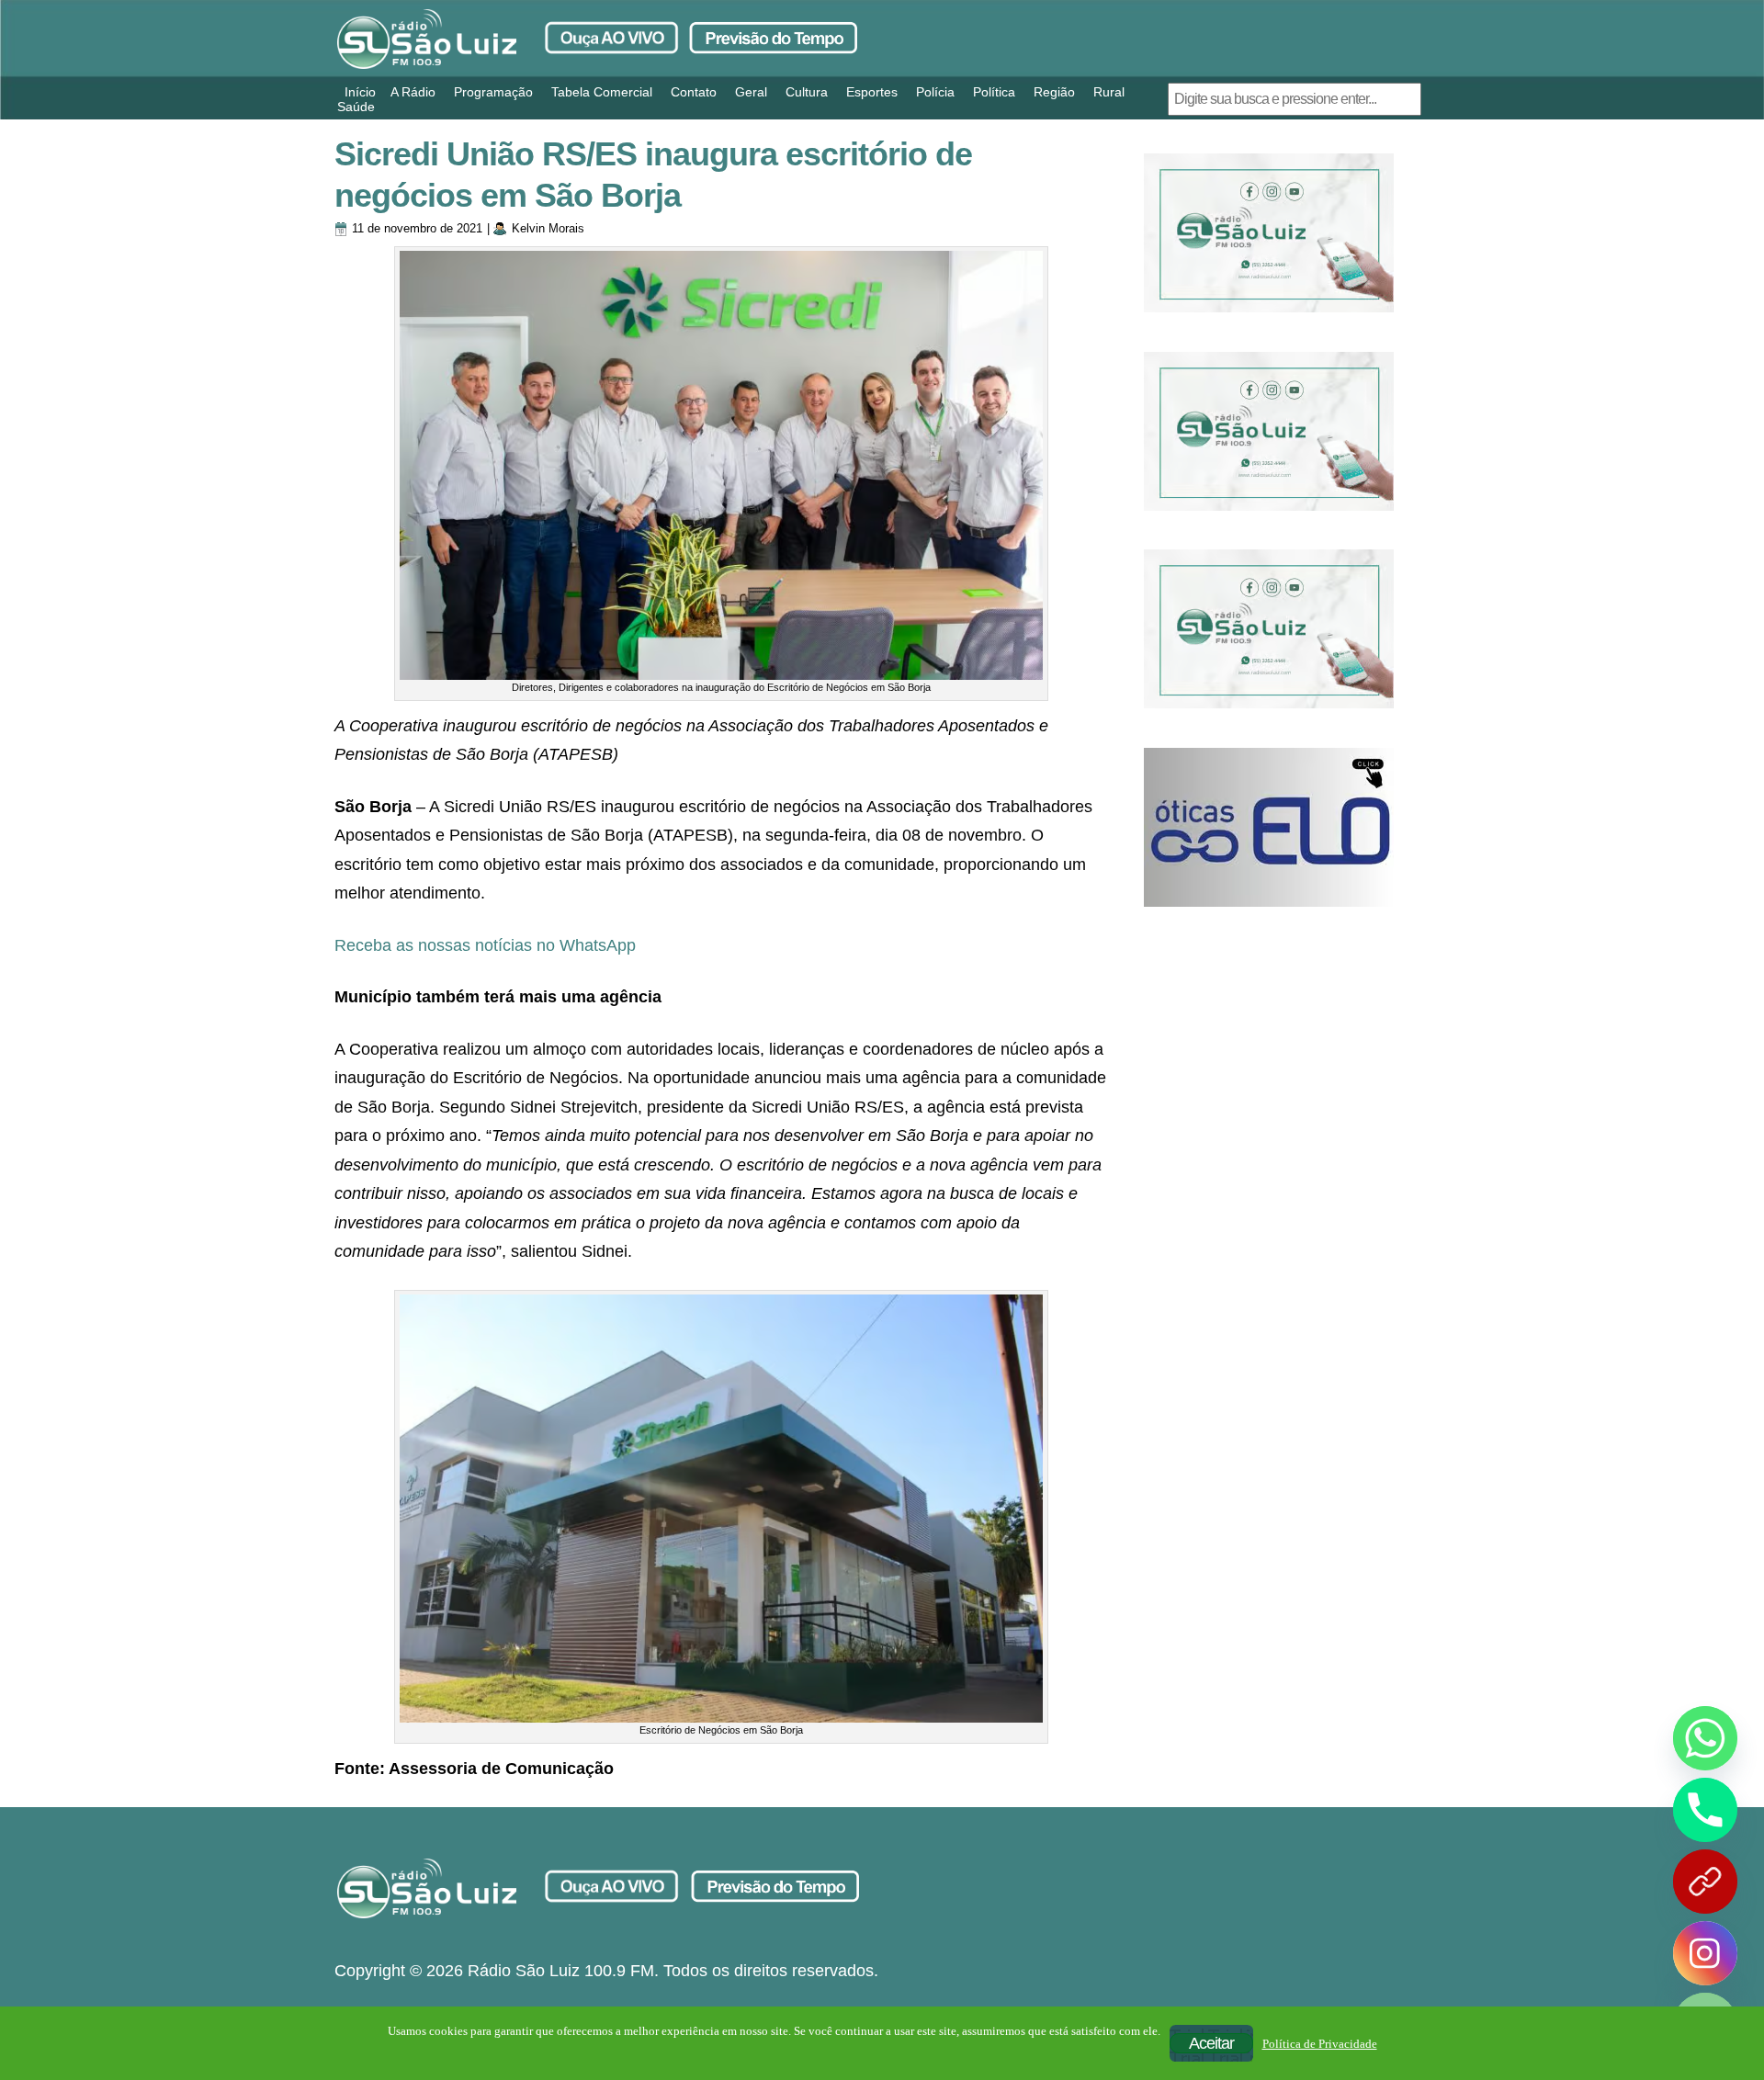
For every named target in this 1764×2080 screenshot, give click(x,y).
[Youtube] (1705, 1882)
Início (360, 92)
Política (994, 92)
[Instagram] (1705, 1953)
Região (1054, 92)
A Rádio (413, 92)
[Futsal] (1269, 431)
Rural (1109, 92)
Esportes (872, 92)
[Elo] (1269, 827)
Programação (493, 92)
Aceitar (1211, 2043)
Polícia (935, 92)
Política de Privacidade (1320, 2044)
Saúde (356, 107)
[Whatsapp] (1705, 1738)
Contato (694, 92)
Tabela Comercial (602, 92)
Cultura (807, 92)
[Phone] (1705, 1810)
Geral (751, 92)
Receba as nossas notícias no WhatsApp (485, 945)
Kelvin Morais (548, 228)
